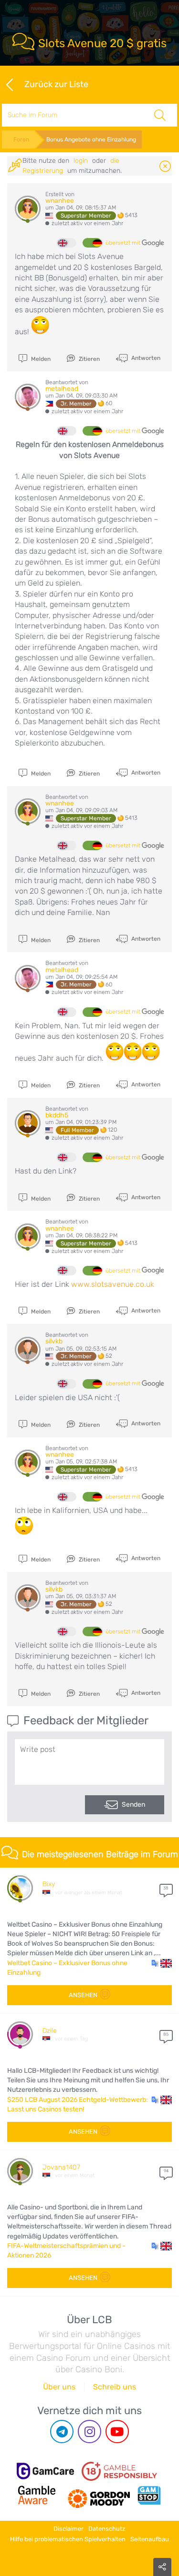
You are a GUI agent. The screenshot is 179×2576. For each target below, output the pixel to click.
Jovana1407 (61, 2167)
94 (166, 2171)
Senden (133, 1805)
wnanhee (60, 201)
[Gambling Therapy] (99, 2495)
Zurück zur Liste (56, 84)
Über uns (59, 2387)
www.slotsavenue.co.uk (113, 1284)
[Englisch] (67, 243)
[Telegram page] (62, 2432)
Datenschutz (107, 2529)
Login (81, 161)
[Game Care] (45, 2471)
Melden (40, 359)
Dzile (50, 2031)
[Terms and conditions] (119, 2471)
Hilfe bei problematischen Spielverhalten (68, 2539)
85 (166, 2034)
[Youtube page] (117, 2432)
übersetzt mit (124, 243)
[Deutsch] (92, 243)
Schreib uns (115, 2387)
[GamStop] (149, 2495)
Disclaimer (68, 2529)
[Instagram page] (89, 2432)
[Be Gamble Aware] (37, 2495)
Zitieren (89, 359)
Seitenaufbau (150, 2539)
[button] (162, 1963)
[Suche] (160, 115)
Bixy (49, 1884)
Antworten (145, 358)
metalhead (62, 389)
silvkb (54, 1341)
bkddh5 (57, 1115)
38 (166, 1888)
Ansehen (83, 1995)
